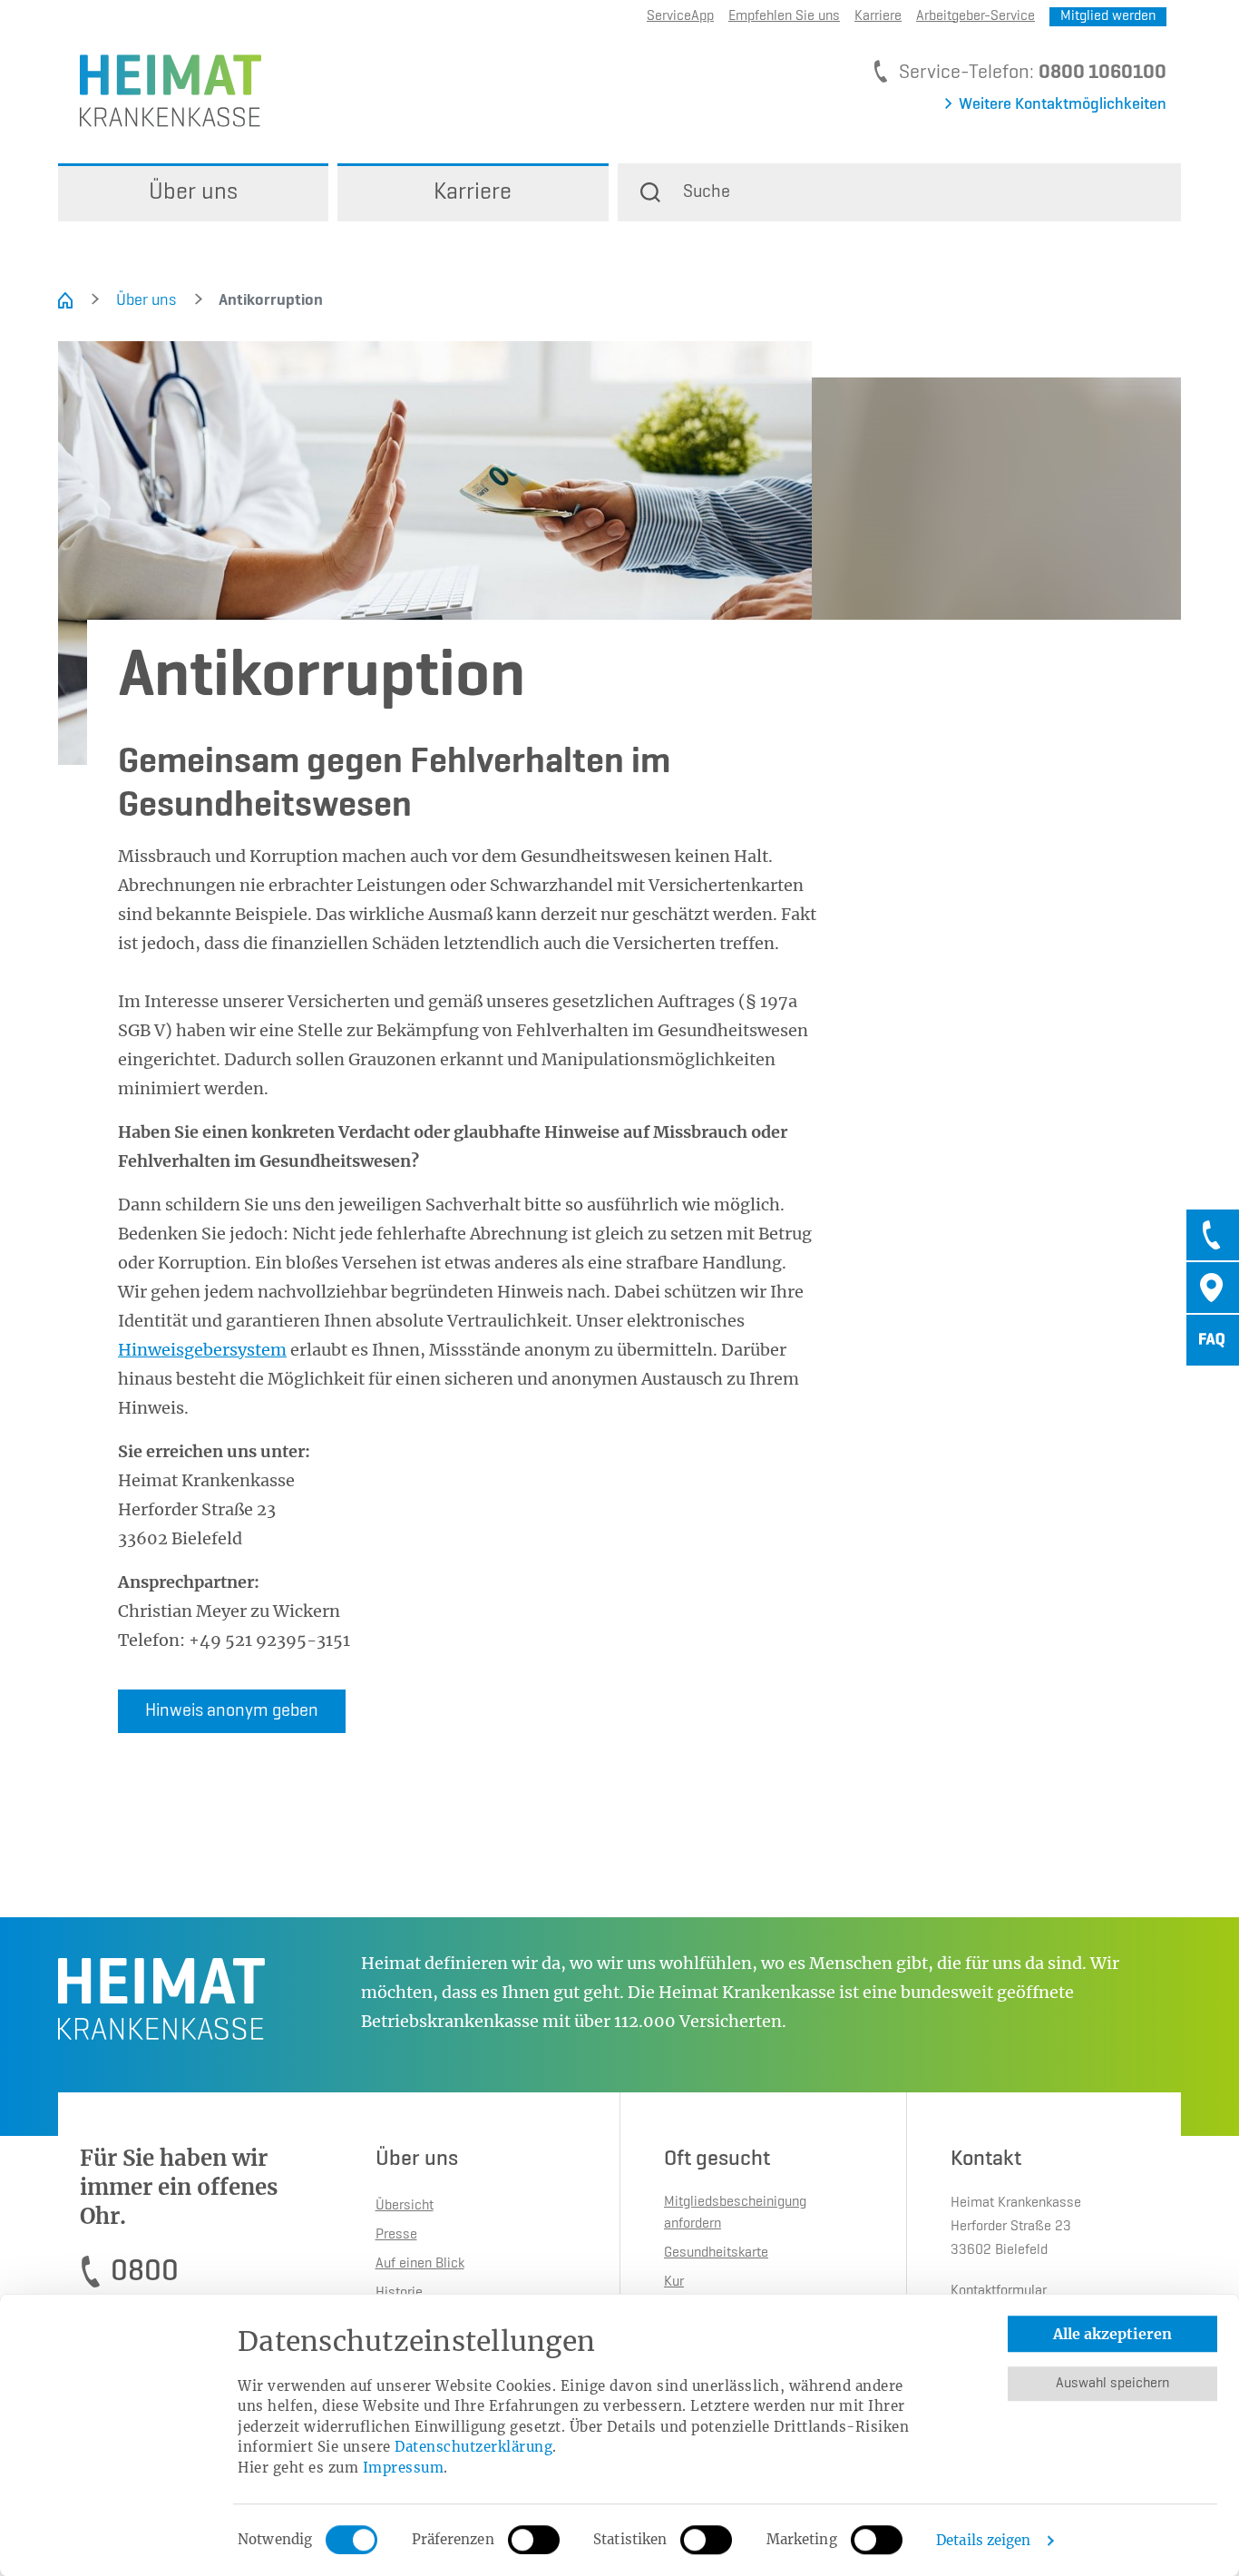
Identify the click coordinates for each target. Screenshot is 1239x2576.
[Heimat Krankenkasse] (160, 89)
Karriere (878, 16)
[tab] (1213, 1235)
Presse (396, 2235)
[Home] (65, 300)
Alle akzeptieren (1112, 2334)
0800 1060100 (1102, 73)
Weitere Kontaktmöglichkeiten (1063, 104)
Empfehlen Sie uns (784, 16)
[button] (899, 192)
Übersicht (405, 2206)
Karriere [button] (473, 192)
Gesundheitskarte (716, 2253)
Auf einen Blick (420, 2264)
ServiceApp (680, 16)
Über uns (146, 300)
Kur (674, 2282)
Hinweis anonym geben (232, 1711)
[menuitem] (193, 192)
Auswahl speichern (1112, 2384)
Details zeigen (983, 2540)
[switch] (534, 2540)
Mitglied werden (1108, 16)
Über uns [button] (193, 192)
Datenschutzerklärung (473, 2447)
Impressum (404, 2468)
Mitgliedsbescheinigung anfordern (735, 2213)
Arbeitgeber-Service (976, 16)
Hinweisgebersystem (202, 1350)
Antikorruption (259, 300)
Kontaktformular (999, 2291)
